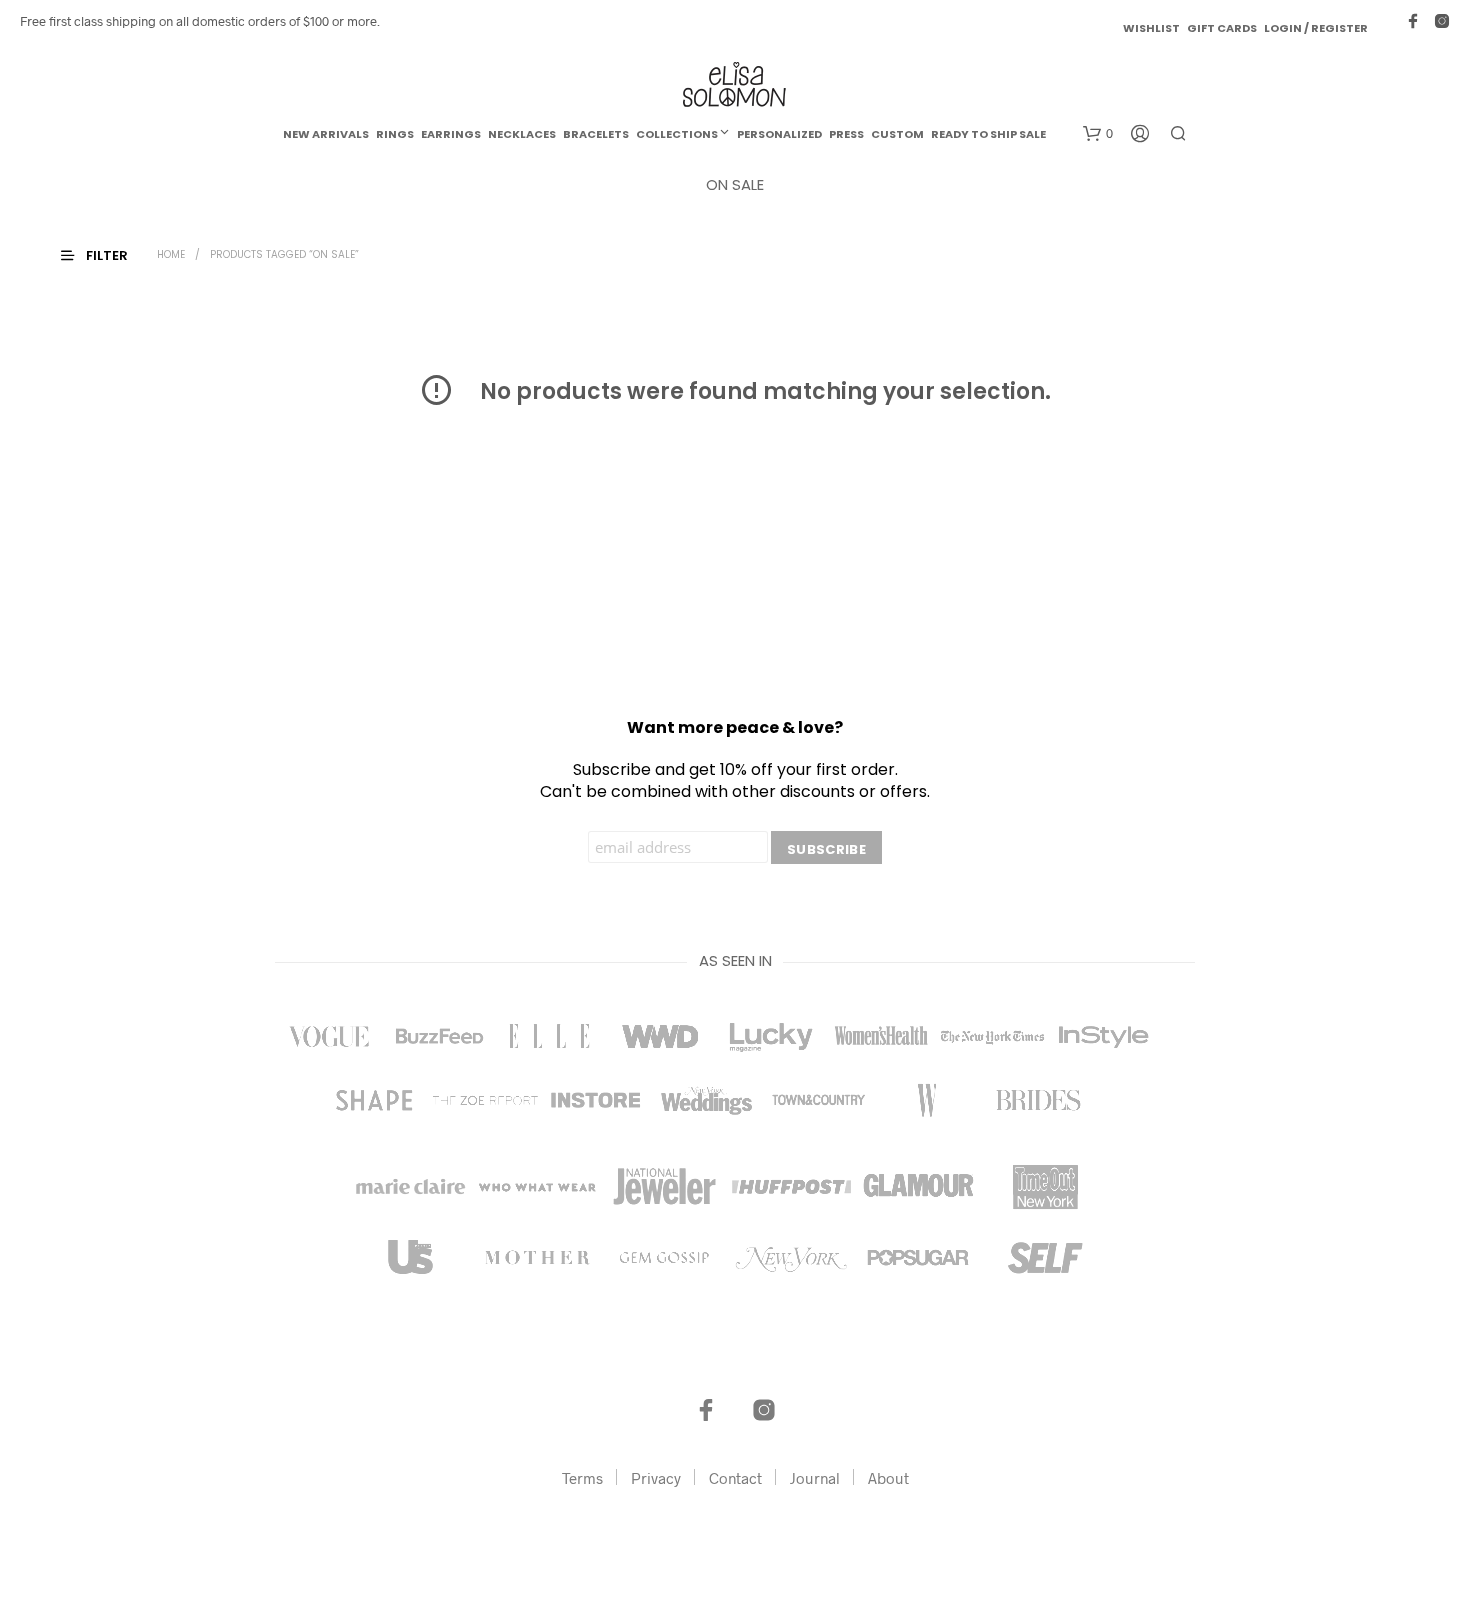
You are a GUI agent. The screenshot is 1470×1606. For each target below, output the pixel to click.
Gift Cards (1222, 28)
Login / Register (1316, 28)
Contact (735, 1478)
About (888, 1478)
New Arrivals (326, 134)
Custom (897, 134)
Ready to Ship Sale (988, 134)
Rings (395, 134)
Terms (582, 1478)
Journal (815, 1478)
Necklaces (522, 134)
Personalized (779, 134)
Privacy (656, 1478)
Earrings (451, 134)
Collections (677, 134)
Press (846, 134)
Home (171, 254)
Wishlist (1151, 28)
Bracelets (596, 134)
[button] (1098, 134)
